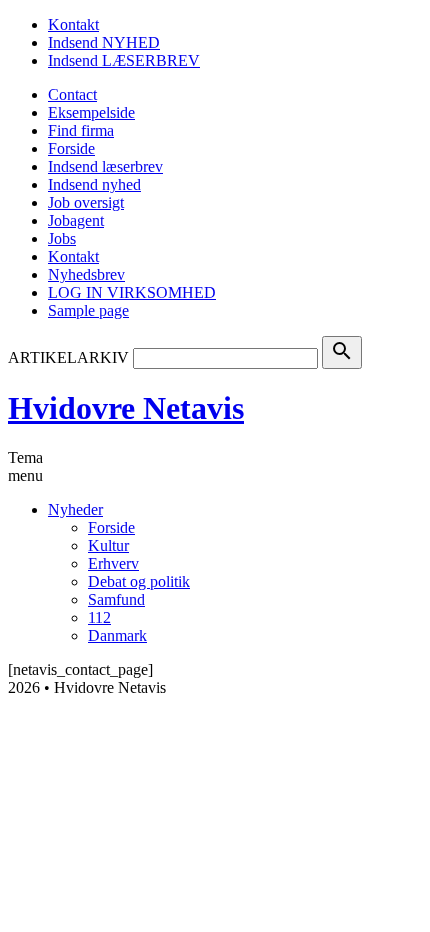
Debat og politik (139, 581)
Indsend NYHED (104, 42)
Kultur (108, 545)
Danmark (117, 635)
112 (99, 617)
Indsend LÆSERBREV (124, 60)
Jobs (62, 238)
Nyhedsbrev (86, 274)
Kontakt (73, 24)
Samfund (116, 599)
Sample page (88, 310)
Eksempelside (91, 112)
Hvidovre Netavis (126, 408)
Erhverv (113, 563)
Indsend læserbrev (105, 166)
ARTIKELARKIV (68, 357)
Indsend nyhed (94, 184)
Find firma (81, 130)
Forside (71, 148)
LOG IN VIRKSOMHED (132, 292)
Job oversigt (86, 202)
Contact (72, 94)
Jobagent (76, 220)
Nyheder (75, 509)
